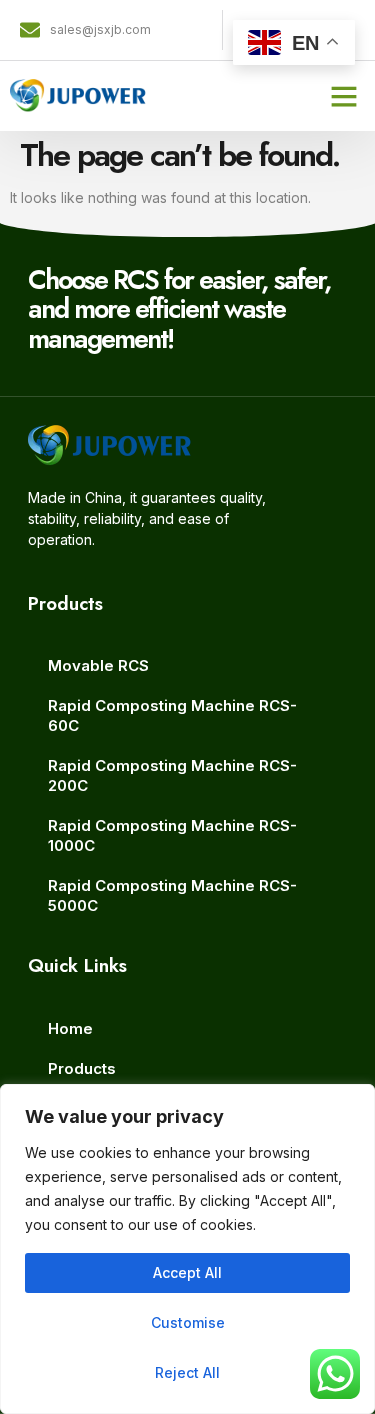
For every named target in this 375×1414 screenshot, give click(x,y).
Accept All (187, 1272)
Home (70, 1028)
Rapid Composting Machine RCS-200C (172, 775)
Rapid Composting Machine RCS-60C (172, 715)
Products (82, 1068)
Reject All (187, 1372)
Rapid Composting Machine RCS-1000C (172, 835)
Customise (188, 1322)
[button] (344, 96)
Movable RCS (98, 665)
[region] (187, 1249)
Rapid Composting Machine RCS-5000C (172, 895)
